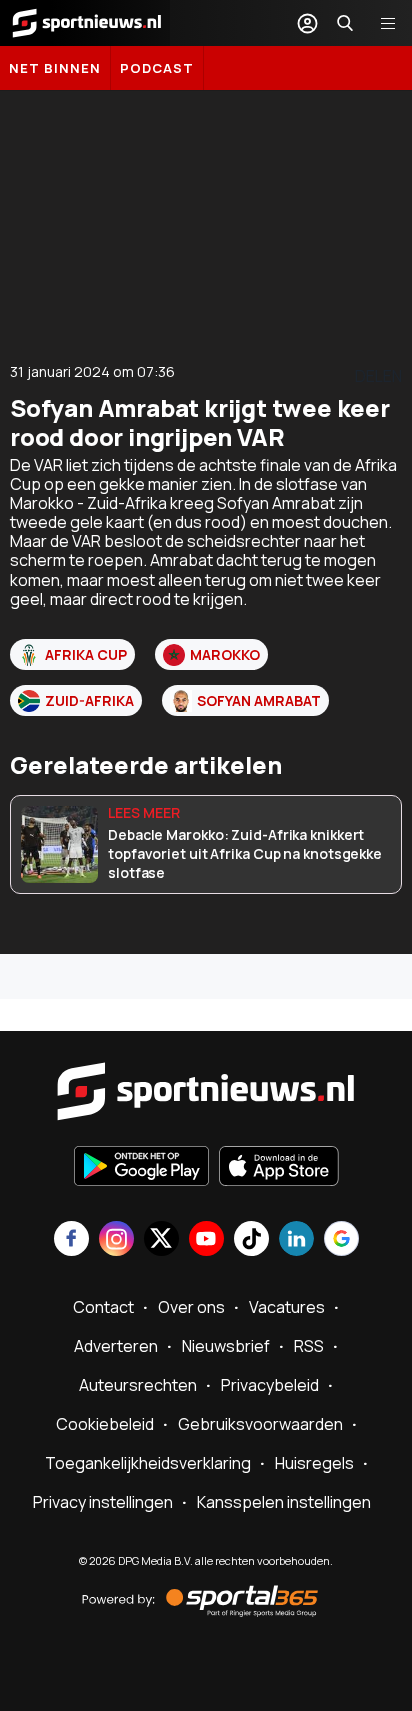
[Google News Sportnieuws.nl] (341, 1240)
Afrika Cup (86, 654)
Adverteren (116, 1346)
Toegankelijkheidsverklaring (148, 1463)
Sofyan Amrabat (259, 700)
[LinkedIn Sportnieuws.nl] (296, 1240)
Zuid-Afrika (89, 700)
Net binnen (55, 68)
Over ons (191, 1307)
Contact (103, 1307)
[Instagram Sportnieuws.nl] (116, 1240)
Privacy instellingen (103, 1502)
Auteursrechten (138, 1385)
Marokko (225, 654)
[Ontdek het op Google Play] (141, 1168)
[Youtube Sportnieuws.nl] (206, 1240)
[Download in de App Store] (279, 1168)
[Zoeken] (345, 23)
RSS (309, 1346)
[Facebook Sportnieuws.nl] (71, 1240)
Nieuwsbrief (226, 1346)
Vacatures (287, 1307)
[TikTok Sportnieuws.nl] (251, 1240)
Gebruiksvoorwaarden (260, 1424)
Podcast (157, 68)
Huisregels (314, 1463)
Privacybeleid (270, 1385)
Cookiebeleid (105, 1424)
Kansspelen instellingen (284, 1502)
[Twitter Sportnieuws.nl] (161, 1240)
